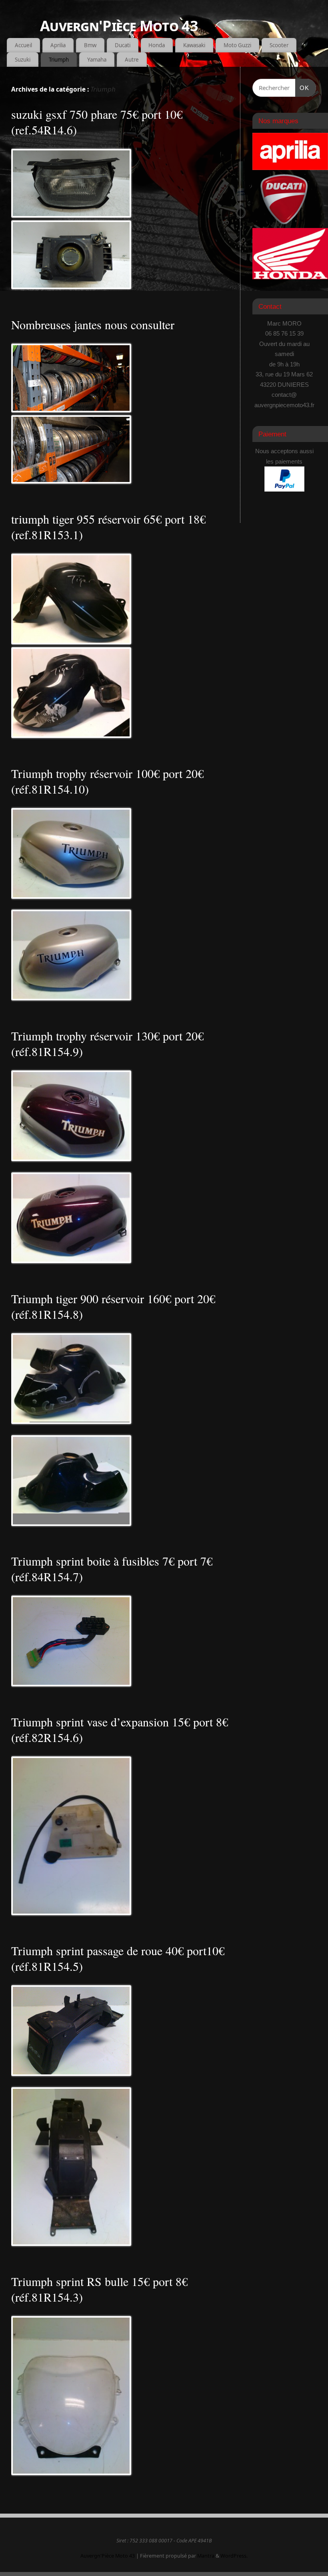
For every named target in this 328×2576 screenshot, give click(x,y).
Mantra (206, 2556)
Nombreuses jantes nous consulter (93, 324)
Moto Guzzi (237, 45)
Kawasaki (194, 45)
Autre (132, 60)
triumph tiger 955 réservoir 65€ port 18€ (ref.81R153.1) (108, 527)
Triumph (59, 60)
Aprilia (58, 45)
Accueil (23, 45)
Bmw (90, 45)
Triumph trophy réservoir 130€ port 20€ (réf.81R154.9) (107, 1043)
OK (302, 88)
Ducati (123, 45)
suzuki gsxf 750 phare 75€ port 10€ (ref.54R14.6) (97, 122)
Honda (157, 45)
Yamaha (97, 60)
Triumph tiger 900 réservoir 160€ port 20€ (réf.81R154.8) (113, 1306)
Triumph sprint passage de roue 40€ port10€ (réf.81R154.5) (118, 1958)
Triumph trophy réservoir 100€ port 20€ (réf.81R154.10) (107, 781)
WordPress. (234, 2556)
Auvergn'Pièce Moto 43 (119, 26)
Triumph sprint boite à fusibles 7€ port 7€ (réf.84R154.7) (112, 1569)
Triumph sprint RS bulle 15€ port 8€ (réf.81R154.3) (99, 2289)
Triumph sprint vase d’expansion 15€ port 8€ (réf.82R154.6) (120, 1729)
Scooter (279, 45)
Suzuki (23, 60)
